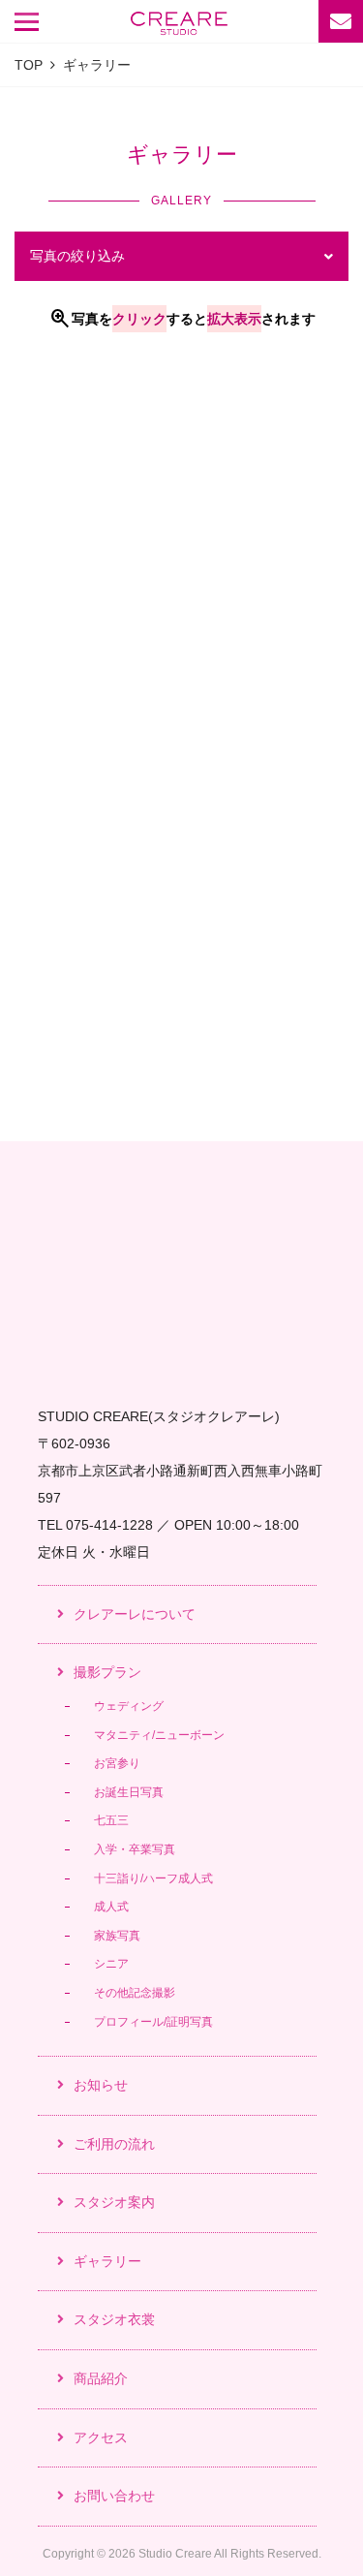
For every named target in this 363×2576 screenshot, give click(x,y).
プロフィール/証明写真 (153, 2022)
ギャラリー (107, 2261)
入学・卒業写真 (135, 1849)
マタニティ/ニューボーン (159, 1735)
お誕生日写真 (129, 1792)
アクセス (101, 2437)
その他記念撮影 (135, 1993)
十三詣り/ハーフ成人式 (153, 1878)
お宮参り (117, 1763)
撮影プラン (107, 1672)
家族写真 (117, 1936)
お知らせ (101, 2085)
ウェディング (129, 1706)
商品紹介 (101, 2378)
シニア (111, 1964)
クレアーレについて (135, 1614)
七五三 (111, 1820)
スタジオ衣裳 (114, 2319)
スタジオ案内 (114, 2202)
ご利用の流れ (114, 2144)
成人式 (111, 1907)
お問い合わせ (114, 2496)
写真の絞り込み (77, 256)
